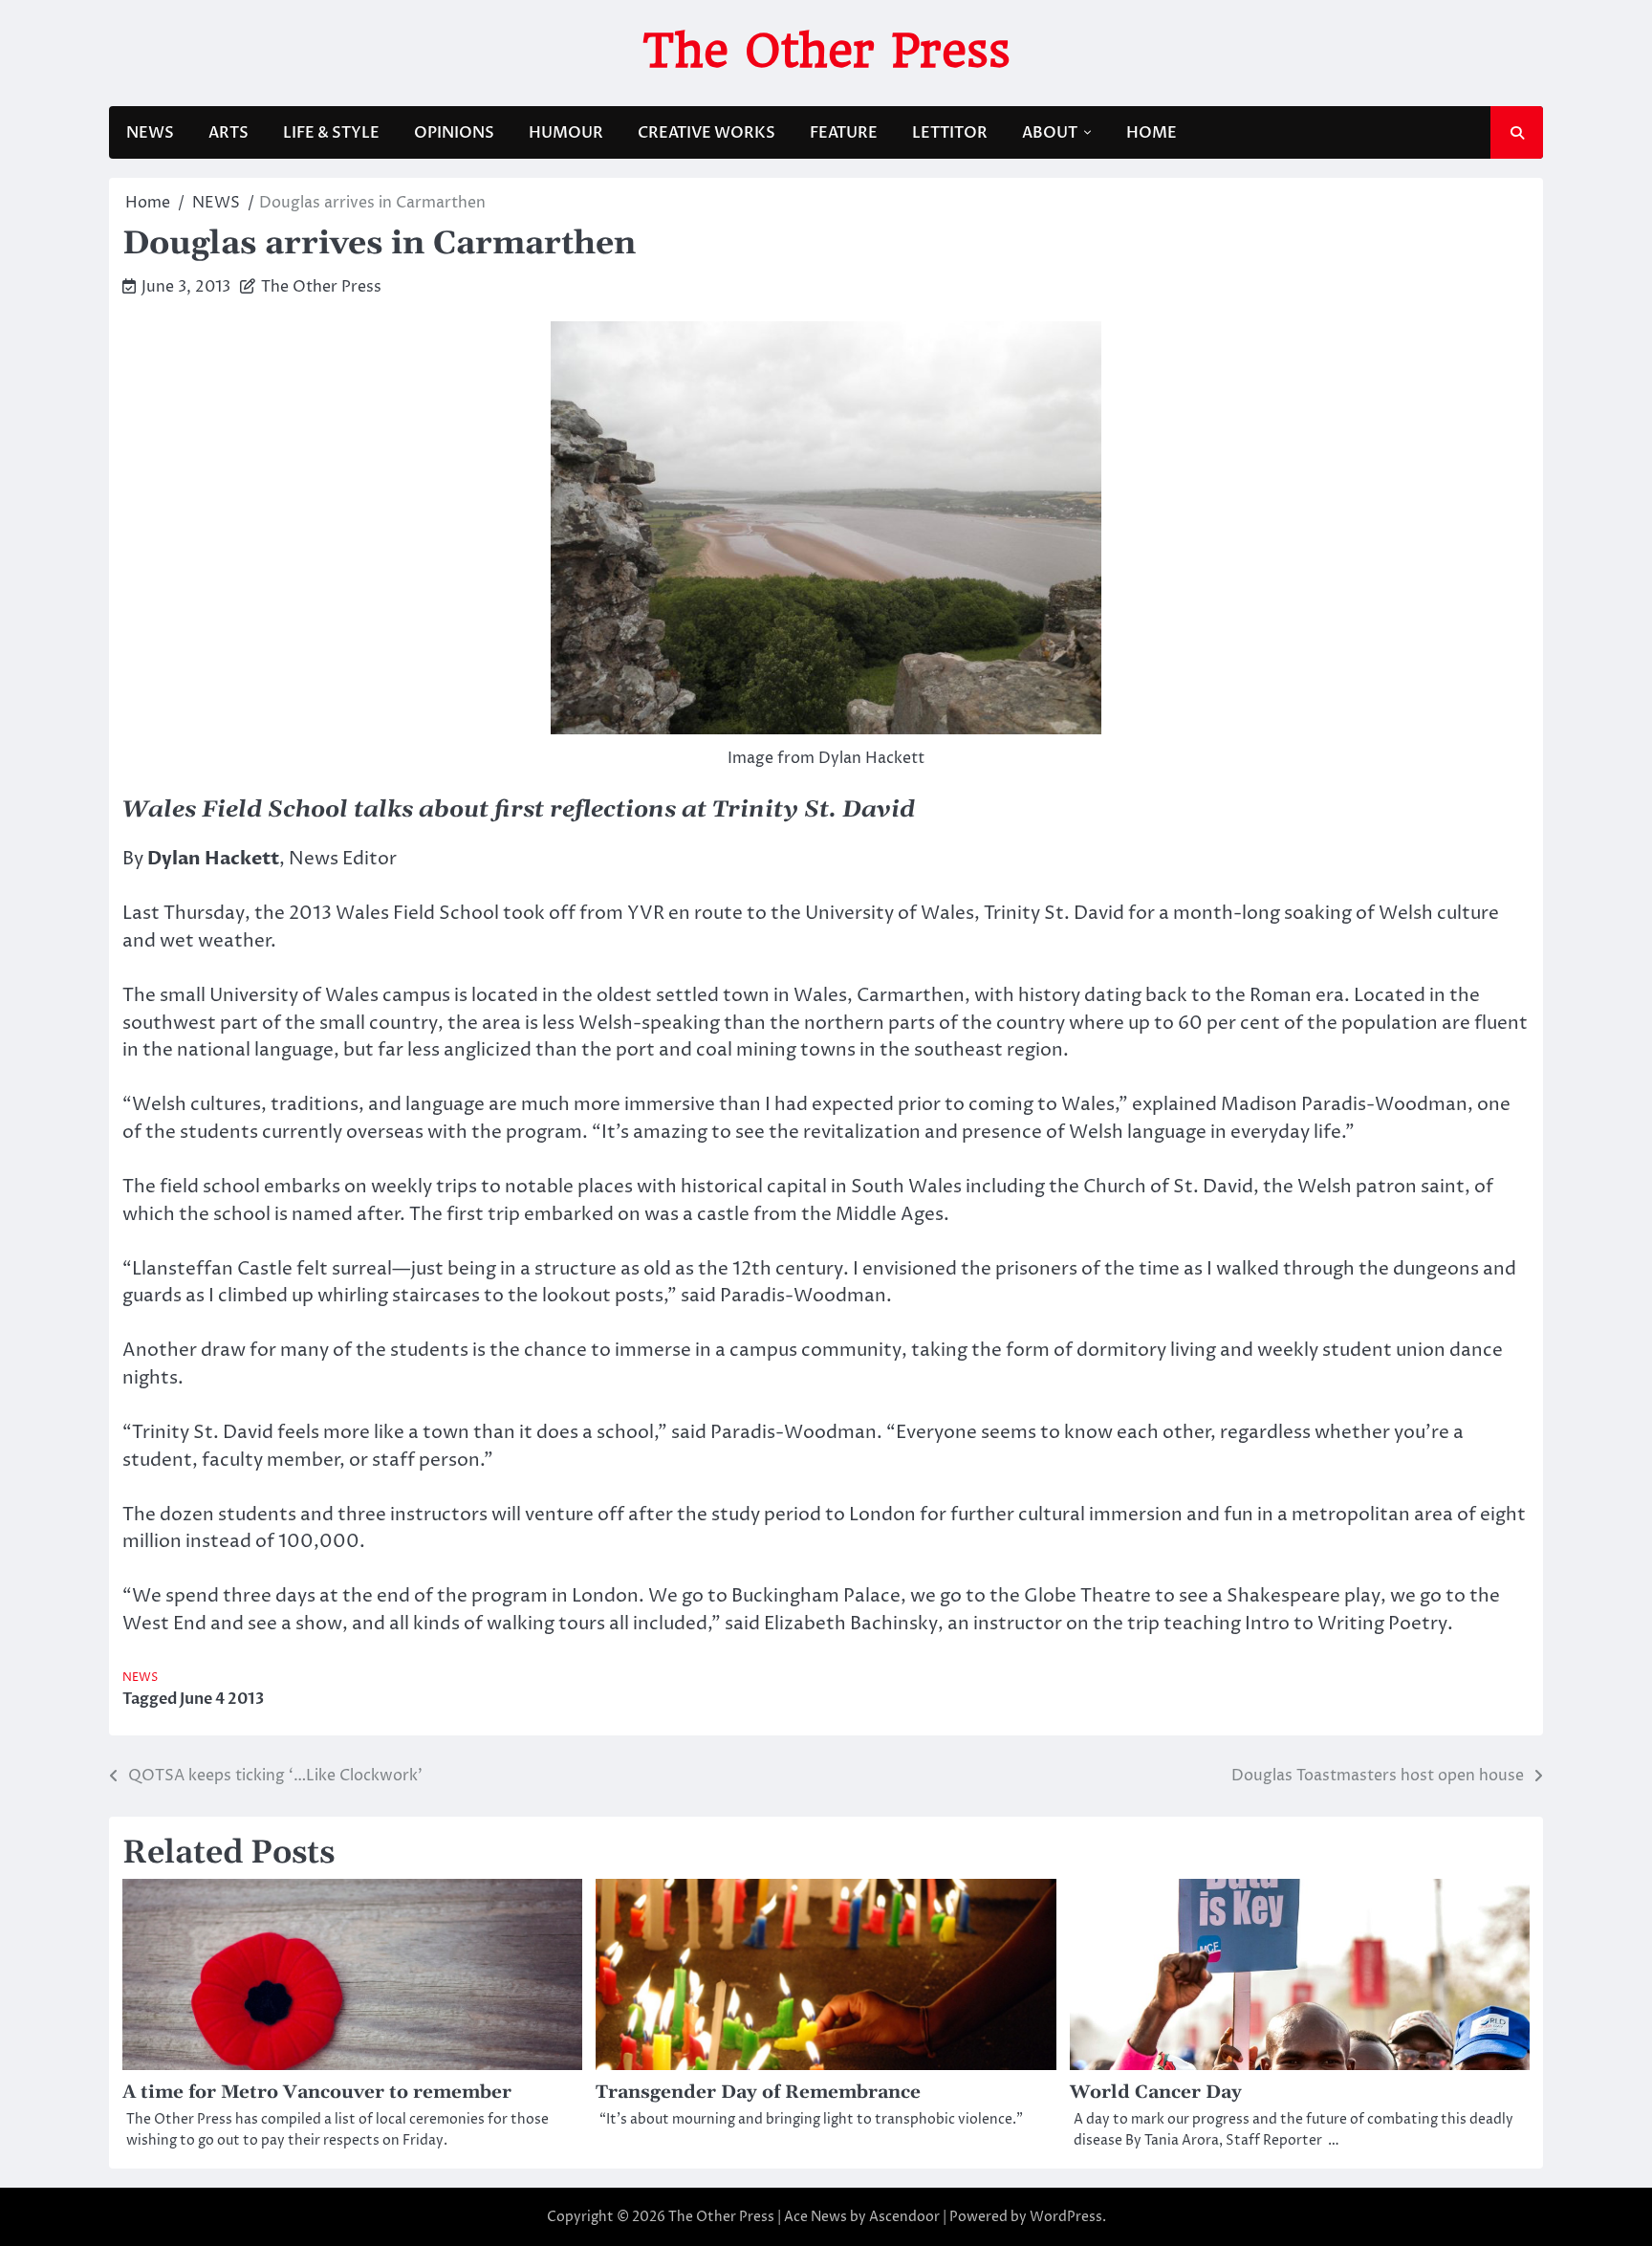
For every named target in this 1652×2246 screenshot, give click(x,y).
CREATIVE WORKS (706, 133)
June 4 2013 (222, 1699)
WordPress (1066, 2217)
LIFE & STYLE (331, 133)
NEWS (150, 133)
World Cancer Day (1156, 2093)
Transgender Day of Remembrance (758, 2093)
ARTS (228, 133)
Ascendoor (904, 2217)
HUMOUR (566, 133)
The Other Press (826, 51)
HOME (1152, 133)
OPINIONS (454, 133)
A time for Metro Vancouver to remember (317, 2093)
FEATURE (844, 133)
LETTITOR (950, 133)
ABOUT (1050, 133)
